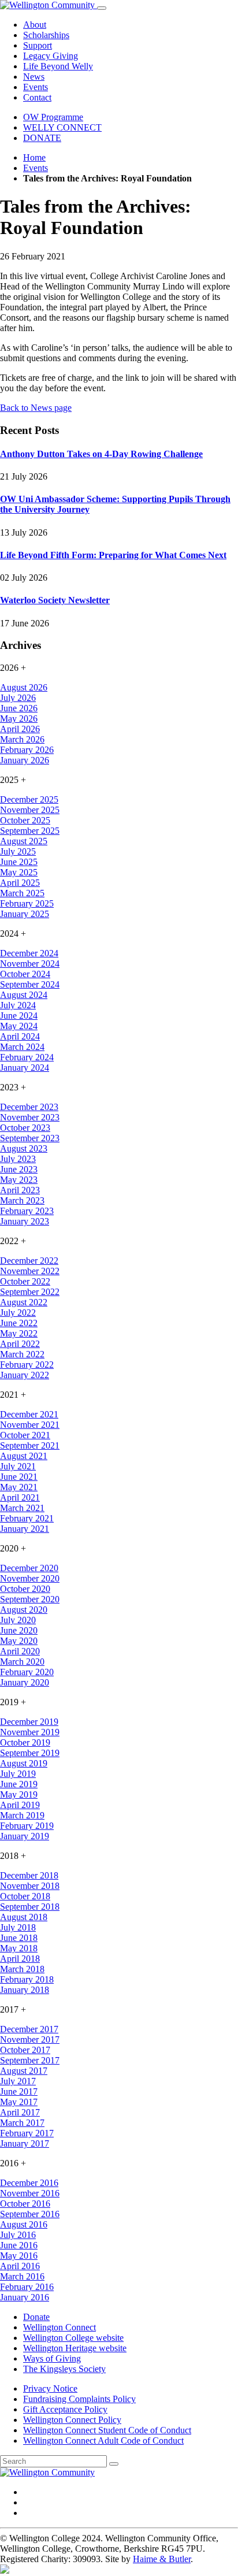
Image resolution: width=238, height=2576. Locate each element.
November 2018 (30, 1886)
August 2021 (24, 1456)
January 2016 (25, 2297)
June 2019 (19, 1784)
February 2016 (27, 2287)
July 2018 (18, 1927)
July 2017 (18, 2081)
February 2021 (27, 1518)
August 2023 (24, 1148)
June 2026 (19, 708)
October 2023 (25, 1128)
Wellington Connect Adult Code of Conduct (103, 2440)
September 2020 (30, 1599)
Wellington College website (73, 2338)
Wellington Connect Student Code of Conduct (107, 2430)
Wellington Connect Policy (72, 2420)
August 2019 (24, 1763)
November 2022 (30, 1271)
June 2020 (19, 1630)
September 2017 (30, 2060)
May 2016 (19, 2256)
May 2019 (19, 1794)
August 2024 (24, 995)
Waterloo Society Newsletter (55, 600)
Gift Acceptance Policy (65, 2409)
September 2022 (30, 1292)
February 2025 (27, 903)
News (34, 77)
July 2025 (18, 851)
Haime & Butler (162, 2559)
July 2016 (18, 2235)
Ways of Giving (52, 2358)
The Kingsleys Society (64, 2369)
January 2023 (25, 1221)
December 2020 (29, 1568)
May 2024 (19, 1026)
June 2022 (19, 1323)
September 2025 (30, 831)
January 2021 (25, 1529)
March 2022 (22, 1354)
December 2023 (29, 1107)
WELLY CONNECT (62, 127)
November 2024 (30, 964)
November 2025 (30, 810)
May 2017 (19, 2102)
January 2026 (25, 760)
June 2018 (19, 1938)
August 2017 (24, 2071)
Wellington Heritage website (75, 2348)
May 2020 (19, 1641)
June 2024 (19, 1016)
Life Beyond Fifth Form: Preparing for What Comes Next (113, 555)
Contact (37, 97)
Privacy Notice (50, 2388)
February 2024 (27, 1057)
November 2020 (30, 1578)
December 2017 (29, 2029)
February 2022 (27, 1365)
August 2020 (24, 1610)
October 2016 (25, 2204)
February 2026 (27, 750)
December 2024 (29, 953)
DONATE (42, 138)
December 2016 (29, 2183)
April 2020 (20, 1651)
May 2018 (19, 1948)
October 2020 (25, 1589)
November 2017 (30, 2039)
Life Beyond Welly (58, 66)
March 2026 (22, 739)
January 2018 (25, 1990)
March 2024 (22, 1047)
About (35, 25)
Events (36, 87)
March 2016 (22, 2276)
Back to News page (36, 408)
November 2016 (30, 2193)
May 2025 (19, 872)
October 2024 (25, 974)
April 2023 (20, 1190)
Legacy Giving (51, 56)
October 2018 (25, 1896)
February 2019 (27, 1826)
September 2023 (30, 1138)
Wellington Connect (59, 2327)
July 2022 (18, 1313)
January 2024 (25, 1068)
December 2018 (29, 1875)
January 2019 (25, 1836)
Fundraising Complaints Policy (79, 2399)
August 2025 (24, 841)
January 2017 (25, 2143)
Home (34, 157)
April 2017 (20, 2112)
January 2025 (25, 914)
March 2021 (22, 1508)
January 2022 (25, 1375)
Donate (36, 2317)
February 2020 (27, 1672)
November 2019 (30, 1732)
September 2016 (30, 2214)
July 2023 (18, 1159)
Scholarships (46, 35)
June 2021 (19, 1477)
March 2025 (22, 893)
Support (38, 45)
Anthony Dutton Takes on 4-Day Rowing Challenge (101, 454)
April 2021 (20, 1497)
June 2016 (19, 2245)
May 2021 (19, 1487)
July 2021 (18, 1466)
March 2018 (22, 1969)
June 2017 (19, 2091)
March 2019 (22, 1815)
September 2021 (30, 1445)
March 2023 (22, 1200)
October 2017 (25, 2050)
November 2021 (30, 1425)
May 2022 (19, 1333)
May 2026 (19, 719)
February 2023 (27, 1211)
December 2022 (29, 1261)
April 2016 (20, 2266)
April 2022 (20, 1344)
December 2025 (29, 799)
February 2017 (27, 2133)
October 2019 (25, 1742)
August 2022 (24, 1302)
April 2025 (20, 883)
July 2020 (18, 1620)
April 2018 (20, 1959)
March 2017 (22, 2123)
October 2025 (25, 820)
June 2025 (19, 862)
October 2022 (25, 1281)
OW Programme (53, 117)
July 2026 (18, 698)
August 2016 (24, 2224)
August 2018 (24, 1917)
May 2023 (19, 1180)
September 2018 (30, 1907)
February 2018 (27, 1979)
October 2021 (25, 1435)
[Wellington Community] (49, 5)
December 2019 (29, 1722)
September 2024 (30, 984)
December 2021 (29, 1414)
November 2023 (30, 1117)
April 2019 (20, 1805)
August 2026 (24, 687)
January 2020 (25, 1682)
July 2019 (18, 1774)
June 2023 (19, 1169)
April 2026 (20, 729)
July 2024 (18, 1005)
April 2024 (20, 1036)
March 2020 (22, 1662)
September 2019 (30, 1753)
